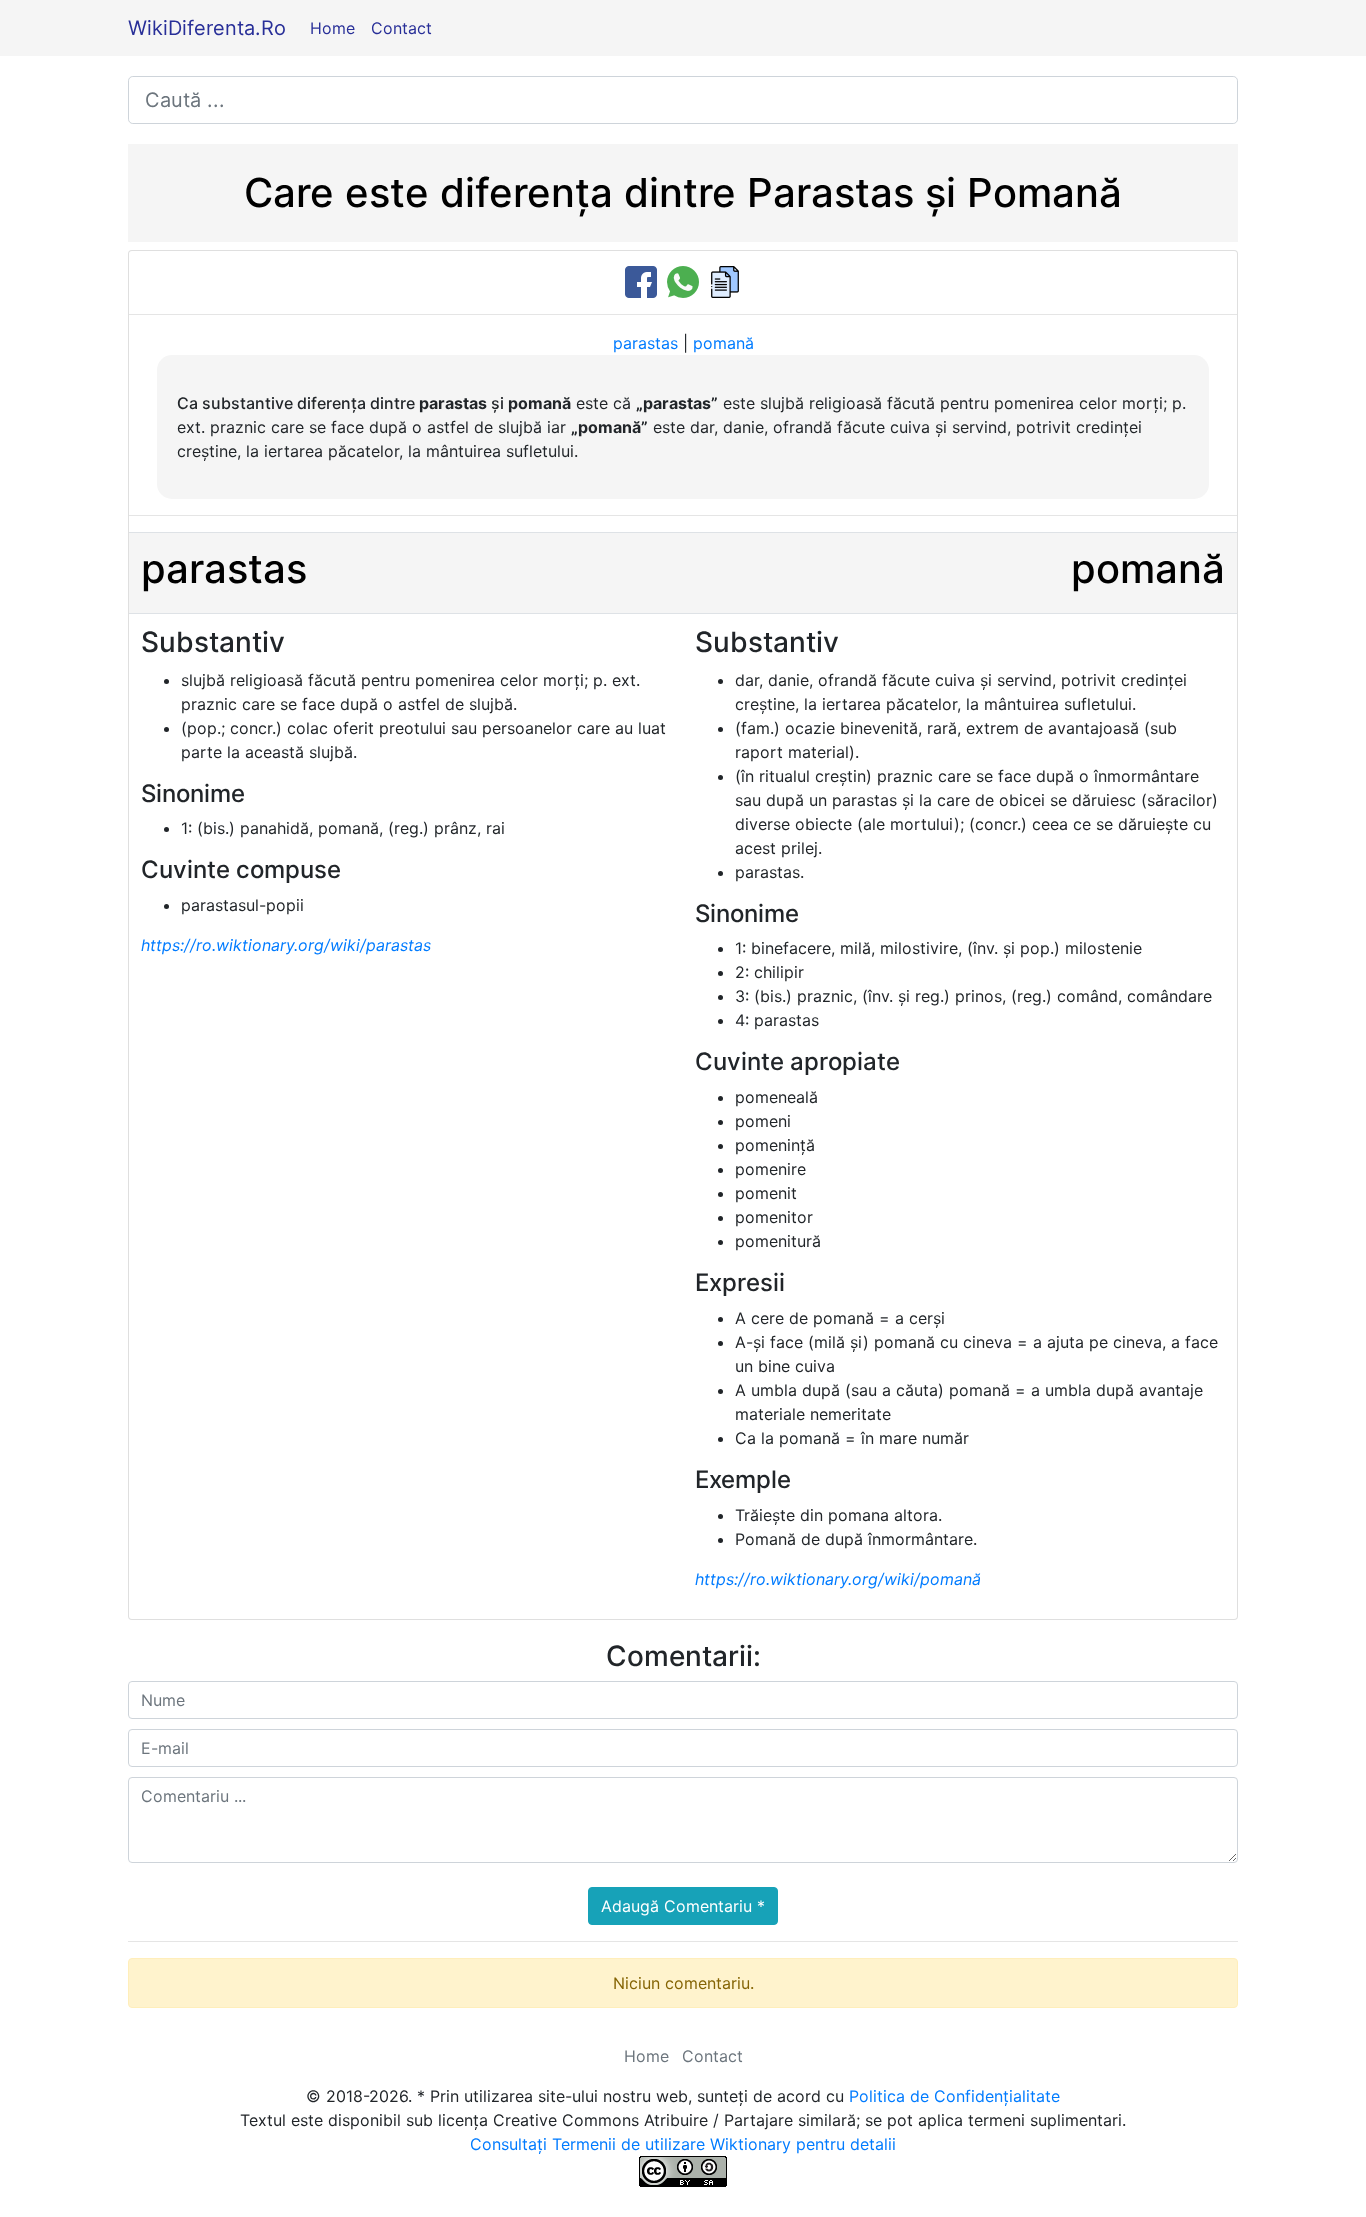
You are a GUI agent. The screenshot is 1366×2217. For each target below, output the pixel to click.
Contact (401, 28)
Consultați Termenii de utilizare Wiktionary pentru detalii (683, 2144)
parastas (645, 343)
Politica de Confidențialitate (954, 2096)
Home (332, 28)
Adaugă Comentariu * (683, 1906)
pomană (723, 343)
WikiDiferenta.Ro (207, 28)
